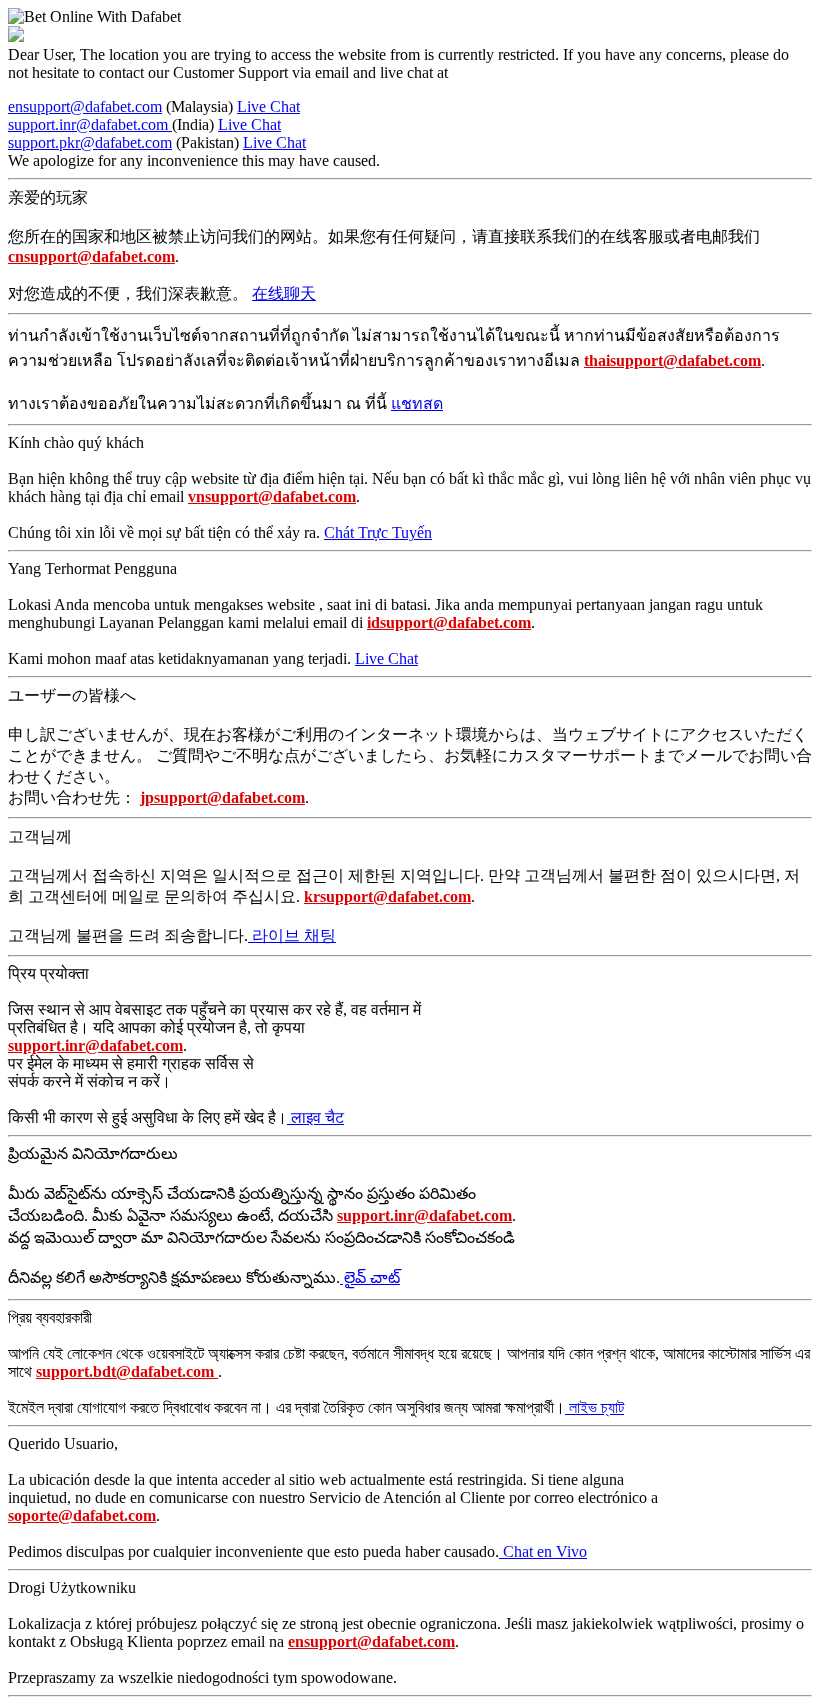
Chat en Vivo (543, 1551)
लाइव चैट (315, 1117)
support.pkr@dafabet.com (90, 142)
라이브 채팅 (292, 935)
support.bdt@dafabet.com (127, 1371)
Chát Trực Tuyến (378, 532)
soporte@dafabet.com (82, 1515)
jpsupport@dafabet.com (222, 797)
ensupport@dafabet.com (85, 106)
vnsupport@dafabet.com (272, 496)
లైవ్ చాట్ (370, 1277)
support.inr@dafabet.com (90, 124)
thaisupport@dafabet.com (672, 360)
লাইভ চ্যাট (594, 1407)
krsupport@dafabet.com (387, 896)
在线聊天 (284, 293)
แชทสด (417, 403)
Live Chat (268, 106)
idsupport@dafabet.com (449, 622)
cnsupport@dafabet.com (91, 256)
